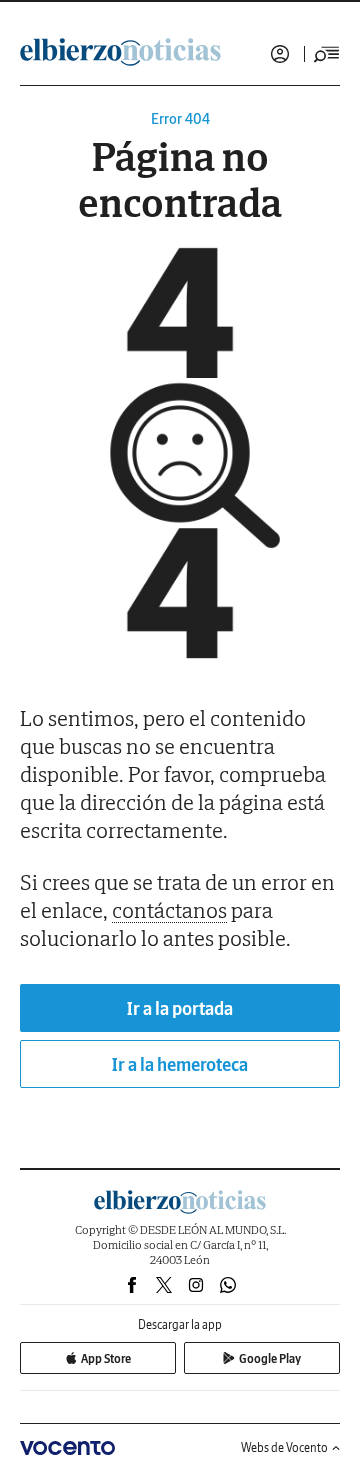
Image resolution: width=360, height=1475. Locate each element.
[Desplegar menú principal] (327, 54)
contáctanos (169, 910)
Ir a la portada (180, 1008)
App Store (106, 1358)
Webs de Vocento (284, 1447)
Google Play (270, 1358)
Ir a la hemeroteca (180, 1064)
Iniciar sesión (280, 54)
